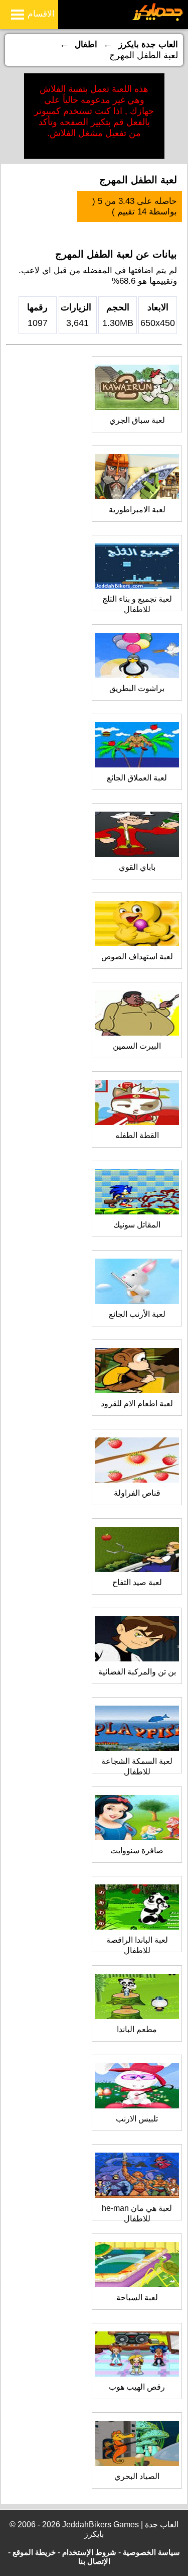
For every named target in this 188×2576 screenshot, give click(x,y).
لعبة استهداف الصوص (137, 957)
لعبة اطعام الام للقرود (137, 1404)
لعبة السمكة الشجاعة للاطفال (137, 1766)
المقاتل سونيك (137, 1225)
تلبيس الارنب (137, 2119)
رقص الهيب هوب (137, 2387)
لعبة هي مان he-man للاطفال (137, 2213)
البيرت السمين (137, 1046)
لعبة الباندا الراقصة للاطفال (137, 1945)
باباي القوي (137, 867)
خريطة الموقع (34, 2552)
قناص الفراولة (137, 1493)
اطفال (86, 44)
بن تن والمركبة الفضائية (137, 1672)
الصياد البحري (137, 2476)
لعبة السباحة (137, 2298)
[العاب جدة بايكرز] (158, 19)
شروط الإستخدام (89, 2552)
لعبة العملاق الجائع (137, 778)
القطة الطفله (137, 1135)
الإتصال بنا (94, 2561)
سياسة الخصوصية (151, 2552)
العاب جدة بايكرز (148, 44)
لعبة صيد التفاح (137, 1582)
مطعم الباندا (137, 2029)
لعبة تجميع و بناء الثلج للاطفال (137, 604)
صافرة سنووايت (137, 1851)
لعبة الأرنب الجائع (137, 1314)
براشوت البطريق (137, 688)
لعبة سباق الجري (137, 420)
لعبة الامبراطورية (137, 510)
